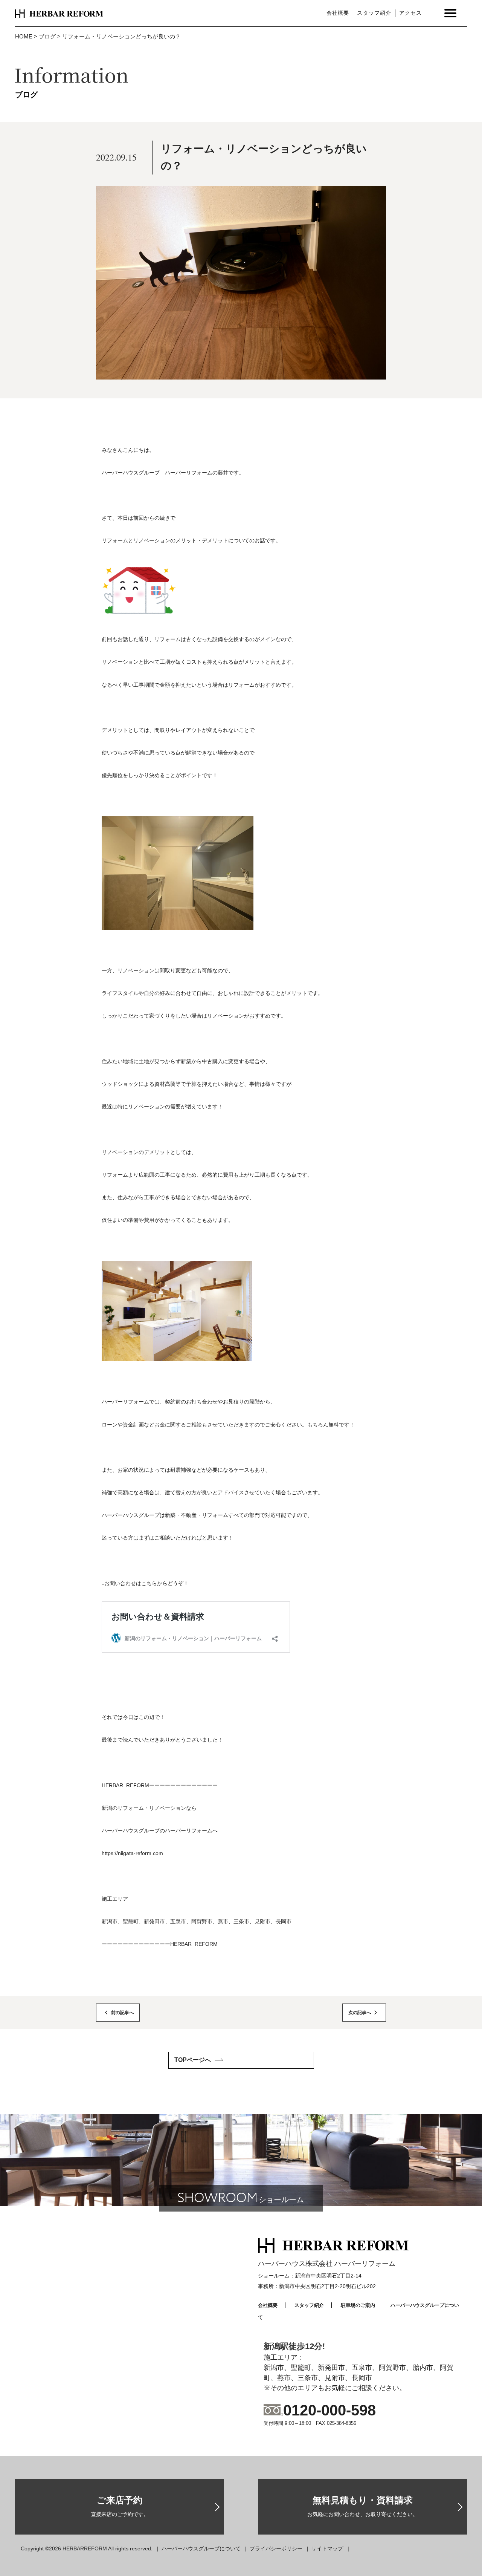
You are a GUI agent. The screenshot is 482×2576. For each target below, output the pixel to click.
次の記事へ (360, 2013)
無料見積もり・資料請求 (363, 2506)
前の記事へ (122, 2013)
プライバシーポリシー (276, 2548)
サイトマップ (327, 2548)
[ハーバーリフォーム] (59, 13)
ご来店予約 (120, 2506)
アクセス (410, 13)
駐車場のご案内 (358, 2305)
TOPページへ (193, 2060)
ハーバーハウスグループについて (201, 2548)
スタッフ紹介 (374, 13)
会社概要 (338, 13)
